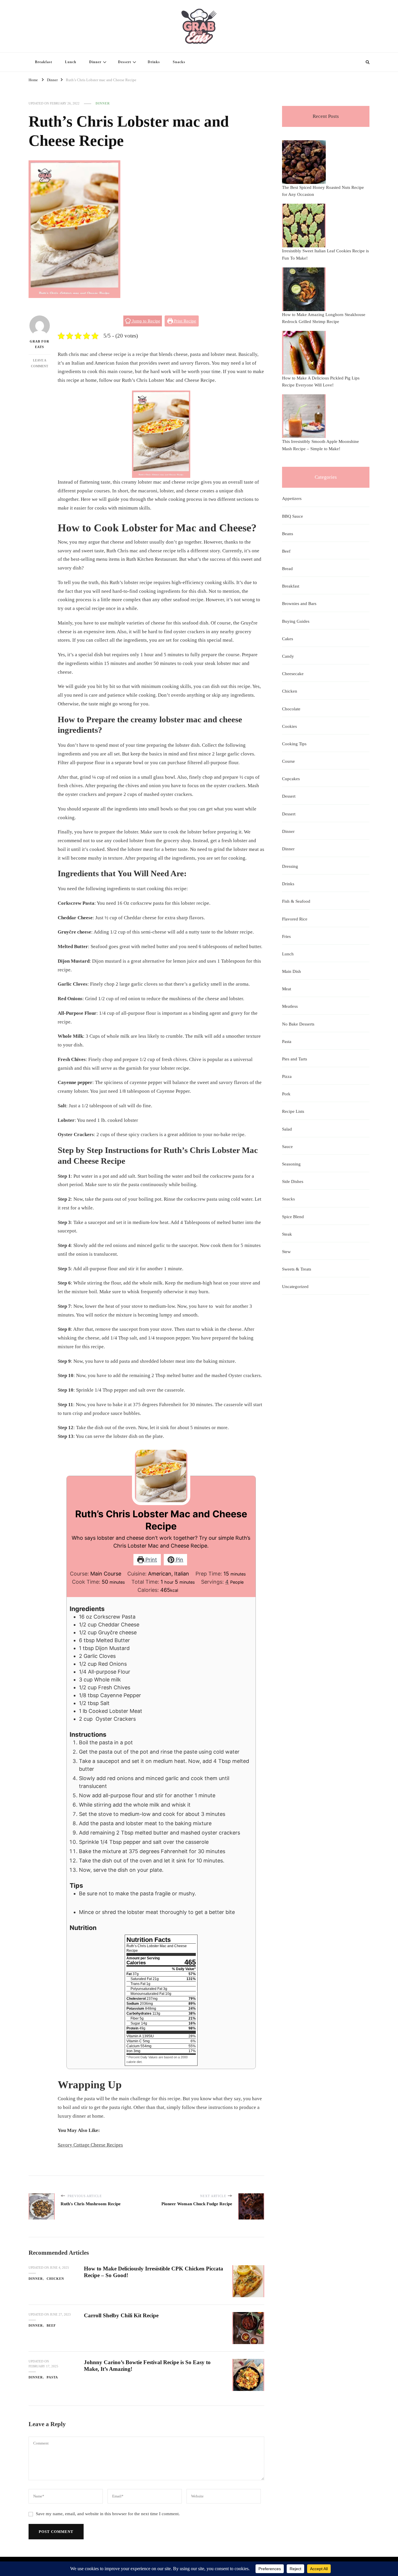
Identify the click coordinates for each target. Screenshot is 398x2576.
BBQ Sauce (293, 516)
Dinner (95, 62)
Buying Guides (296, 621)
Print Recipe (184, 321)
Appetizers (292, 498)
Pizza (287, 1076)
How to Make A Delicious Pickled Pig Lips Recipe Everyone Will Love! (321, 382)
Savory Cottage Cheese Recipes (90, 2145)
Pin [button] (179, 1560)
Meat (287, 989)
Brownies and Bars (299, 604)
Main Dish (292, 971)
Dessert (125, 62)
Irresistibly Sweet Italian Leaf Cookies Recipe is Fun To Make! (325, 254)
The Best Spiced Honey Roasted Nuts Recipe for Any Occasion (323, 191)
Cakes (288, 639)
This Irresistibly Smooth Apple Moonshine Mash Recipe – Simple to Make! (320, 445)
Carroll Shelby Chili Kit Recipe (121, 2315)
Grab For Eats (39, 344)
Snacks (179, 62)
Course (288, 761)
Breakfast (44, 62)
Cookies (289, 726)
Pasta (52, 2377)
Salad (287, 1129)
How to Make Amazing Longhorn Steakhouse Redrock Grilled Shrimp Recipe (324, 318)
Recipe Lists (293, 1111)
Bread (287, 569)
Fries (286, 936)
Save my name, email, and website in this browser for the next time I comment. (108, 2514)
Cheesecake (293, 674)
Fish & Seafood (296, 901)
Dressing (290, 866)
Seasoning (291, 1164)
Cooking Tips (294, 744)
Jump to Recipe (146, 321)
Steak (287, 1234)
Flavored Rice (295, 919)
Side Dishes (293, 1181)
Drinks (154, 62)
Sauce (287, 1147)
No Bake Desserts (298, 1024)
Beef (51, 2325)
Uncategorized (295, 1287)
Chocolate (291, 709)
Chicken (55, 2279)
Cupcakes (291, 779)
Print (150, 1560)
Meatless (290, 1006)
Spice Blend (293, 1217)
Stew (286, 1252)
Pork (286, 1094)
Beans (288, 534)
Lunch (71, 62)
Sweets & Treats (297, 1269)
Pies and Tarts (295, 1059)
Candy (288, 656)
